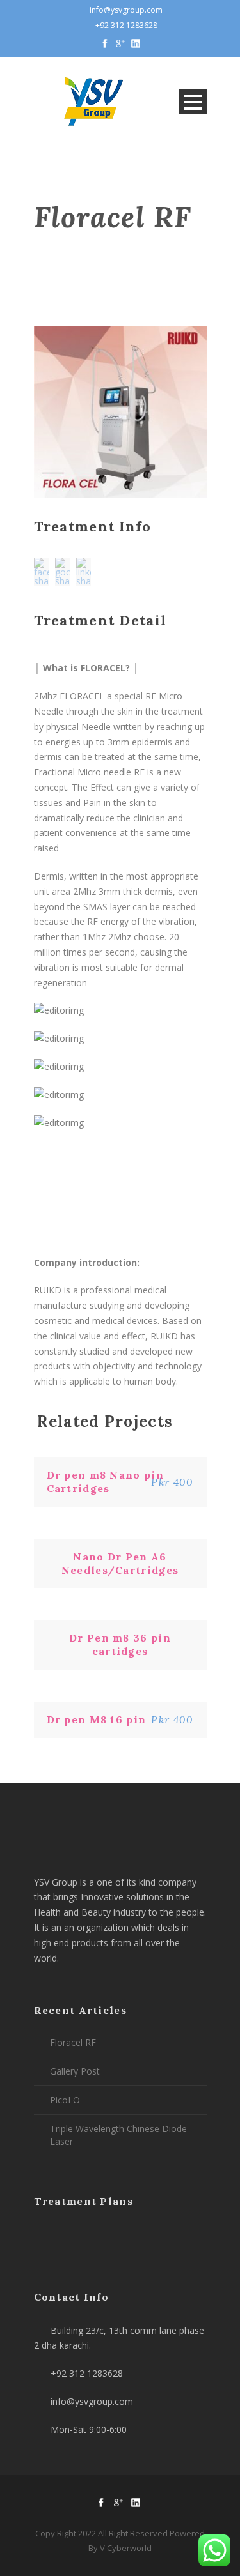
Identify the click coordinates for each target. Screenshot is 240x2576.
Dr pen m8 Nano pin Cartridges (105, 1482)
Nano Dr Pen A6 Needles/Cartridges (120, 1563)
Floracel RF (73, 2042)
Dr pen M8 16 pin (97, 1719)
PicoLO (65, 2100)
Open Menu (193, 102)
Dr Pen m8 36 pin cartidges (120, 1644)
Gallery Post (75, 2071)
